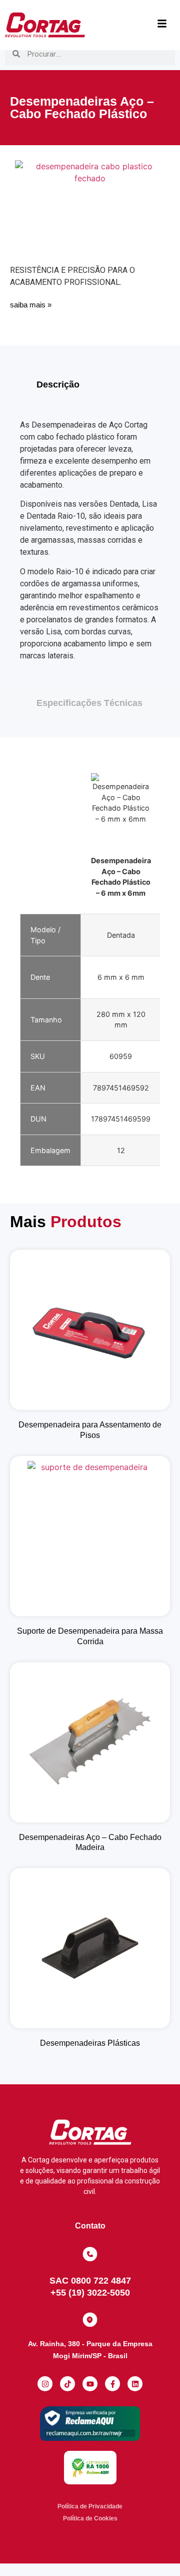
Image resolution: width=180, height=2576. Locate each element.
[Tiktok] (67, 2384)
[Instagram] (45, 2384)
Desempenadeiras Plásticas (90, 2043)
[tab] (90, 385)
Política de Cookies (90, 2518)
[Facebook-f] (112, 2384)
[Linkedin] (135, 2384)
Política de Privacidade (90, 2506)
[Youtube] (90, 2384)
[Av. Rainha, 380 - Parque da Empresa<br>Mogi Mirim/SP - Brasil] (90, 2320)
